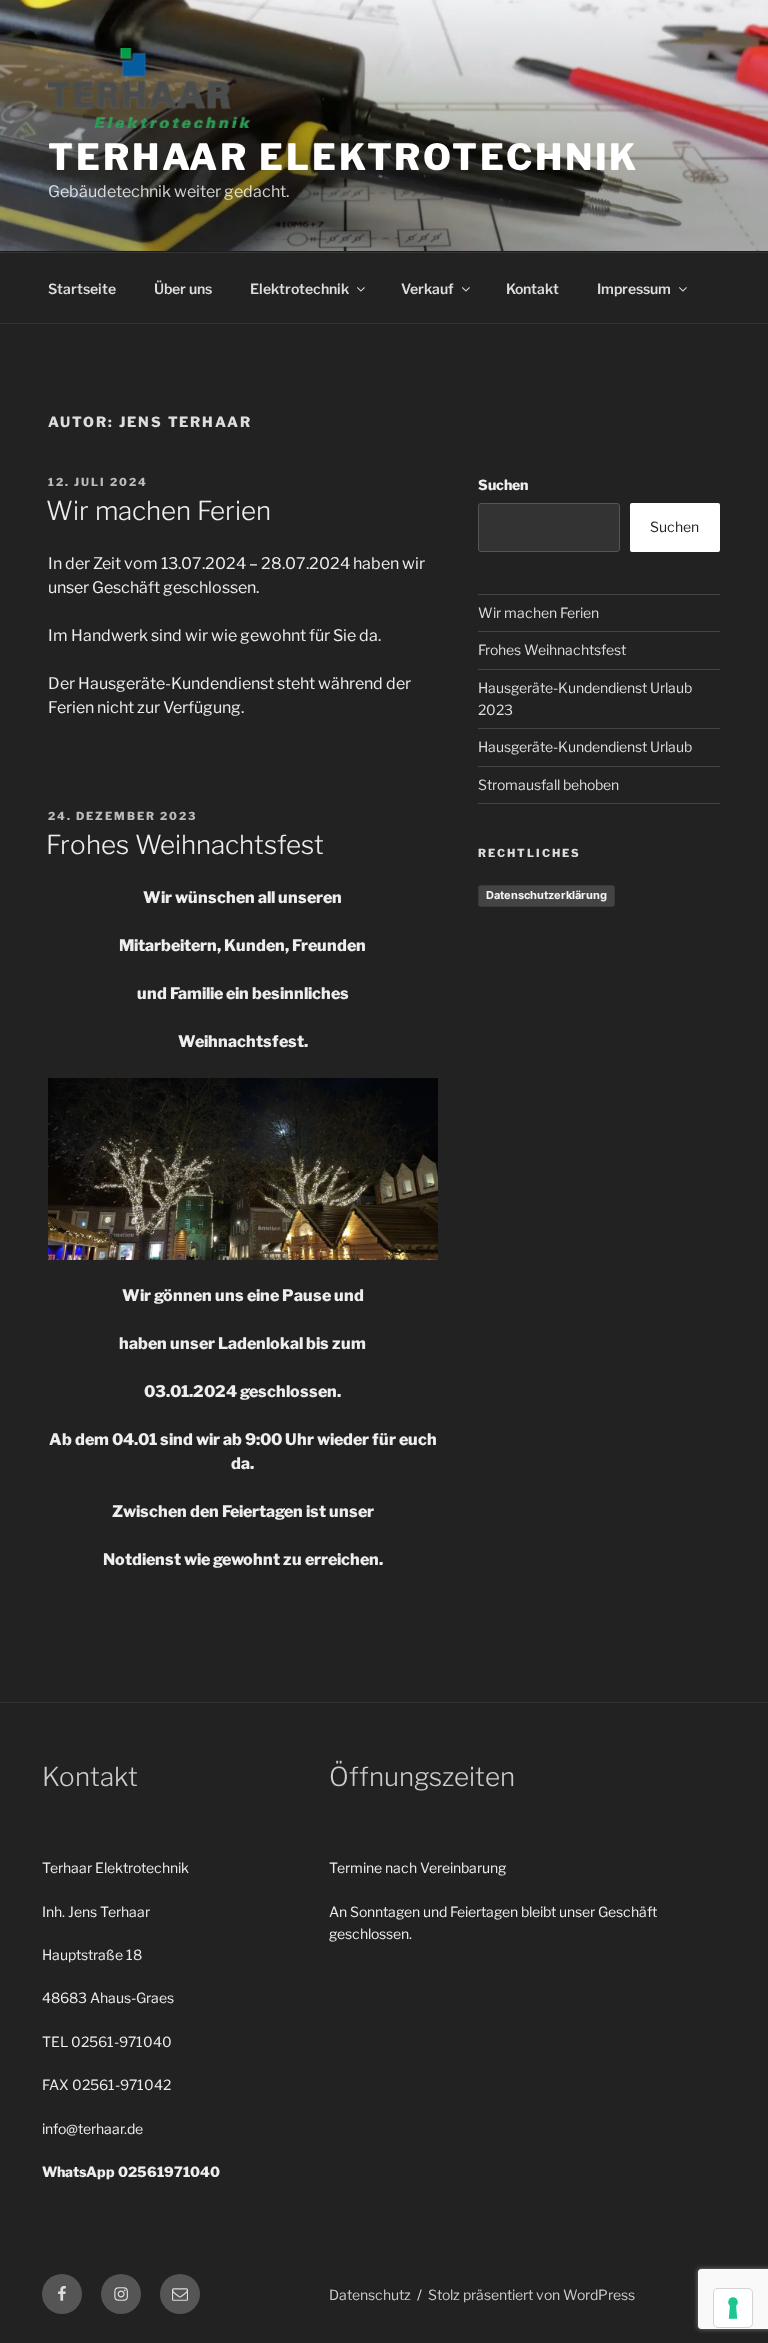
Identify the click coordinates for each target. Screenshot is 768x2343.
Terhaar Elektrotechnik (343, 157)
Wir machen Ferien (158, 510)
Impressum (634, 288)
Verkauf (427, 288)
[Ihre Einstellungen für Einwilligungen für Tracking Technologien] (733, 2308)
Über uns (183, 288)
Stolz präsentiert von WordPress (531, 2294)
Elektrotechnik (299, 288)
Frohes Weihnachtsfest (185, 844)
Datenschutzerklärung (546, 895)
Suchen (503, 484)
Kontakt (532, 288)
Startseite (82, 288)
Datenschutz (370, 2294)
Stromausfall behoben (548, 784)
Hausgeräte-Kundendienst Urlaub (585, 746)
